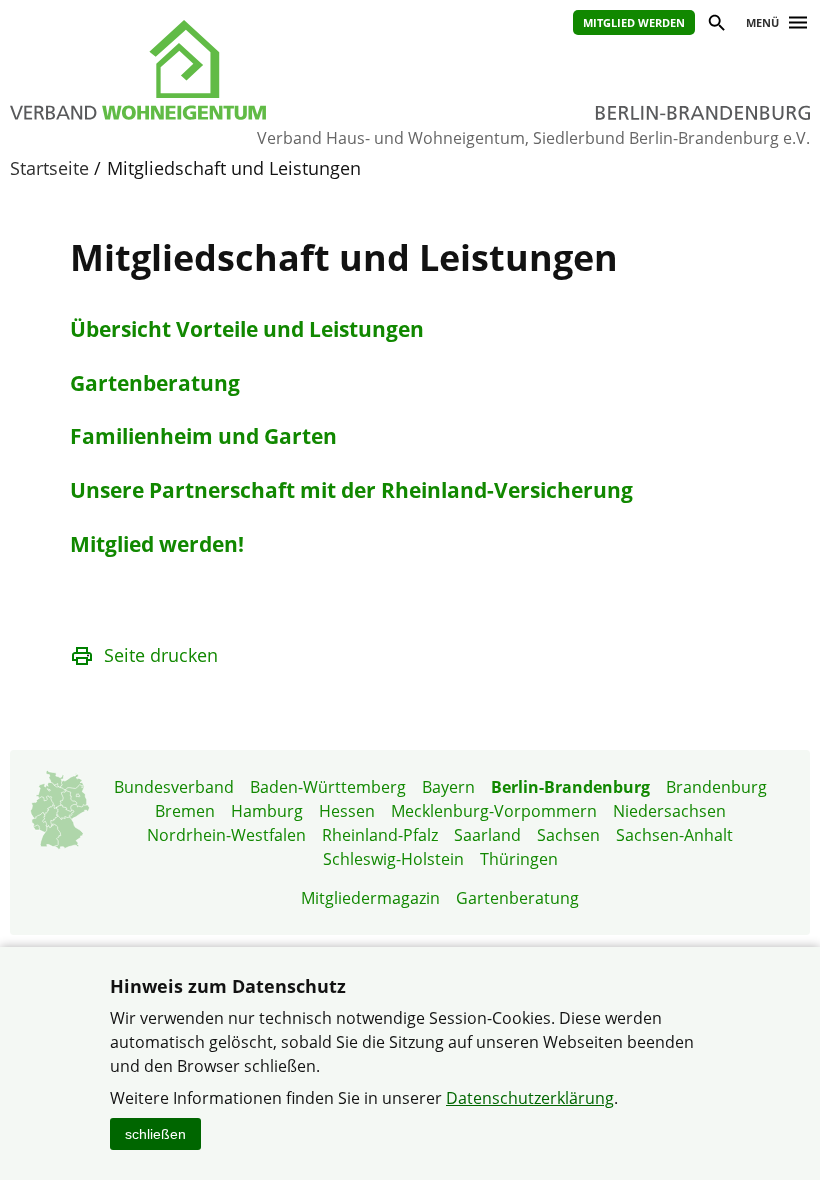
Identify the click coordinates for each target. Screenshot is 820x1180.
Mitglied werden (634, 22)
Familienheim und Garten (203, 436)
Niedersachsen (669, 811)
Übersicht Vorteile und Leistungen (247, 329)
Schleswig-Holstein (393, 859)
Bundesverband (174, 787)
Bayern (448, 787)
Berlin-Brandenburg (570, 787)
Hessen (347, 811)
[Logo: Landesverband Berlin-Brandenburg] (190, 70)
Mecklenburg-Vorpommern (494, 811)
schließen (155, 1134)
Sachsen (568, 835)
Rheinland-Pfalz (380, 835)
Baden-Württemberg (328, 787)
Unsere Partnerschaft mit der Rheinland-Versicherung (351, 490)
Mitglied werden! (157, 544)
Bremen (185, 811)
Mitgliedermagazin (370, 898)
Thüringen (519, 859)
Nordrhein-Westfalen (226, 835)
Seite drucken (161, 655)
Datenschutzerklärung (530, 1098)
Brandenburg (716, 787)
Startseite (49, 168)
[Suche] (715, 25)
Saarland (487, 835)
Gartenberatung (155, 383)
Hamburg (267, 811)
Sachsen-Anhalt (674, 835)
